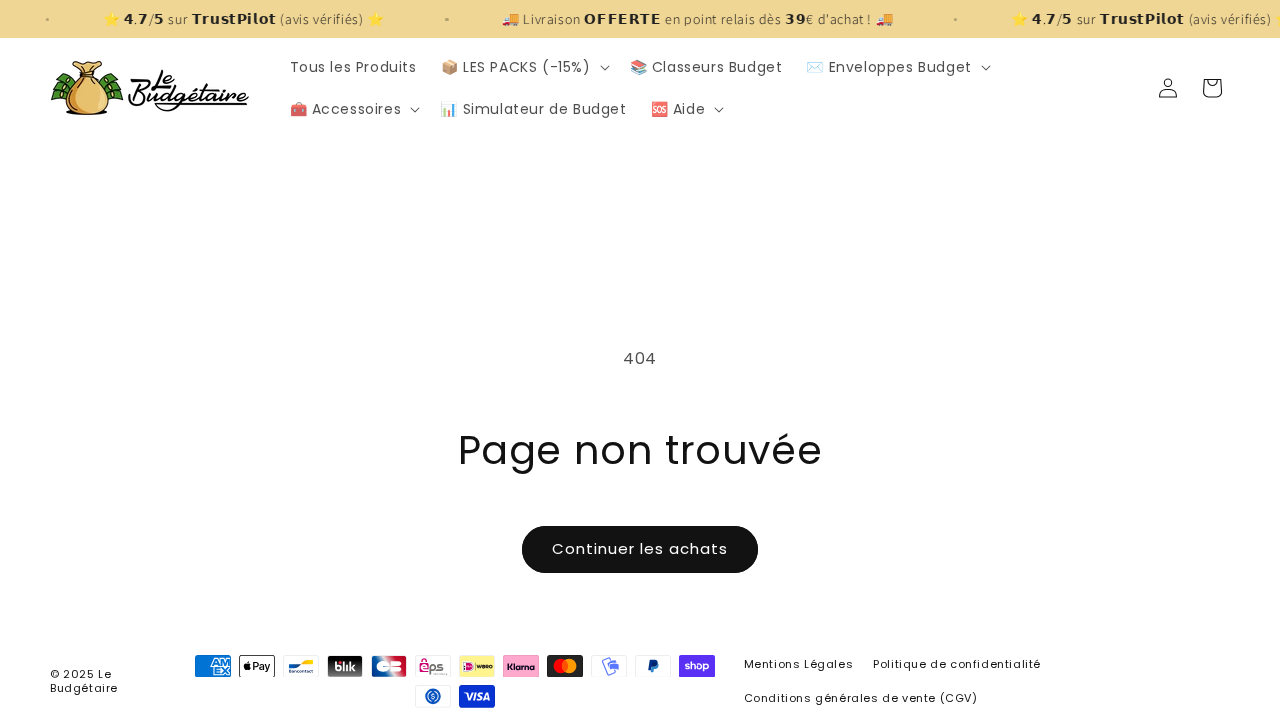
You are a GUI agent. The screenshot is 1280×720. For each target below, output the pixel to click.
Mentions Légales (799, 664)
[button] (523, 67)
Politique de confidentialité (957, 664)
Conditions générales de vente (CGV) (861, 698)
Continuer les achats (640, 548)
